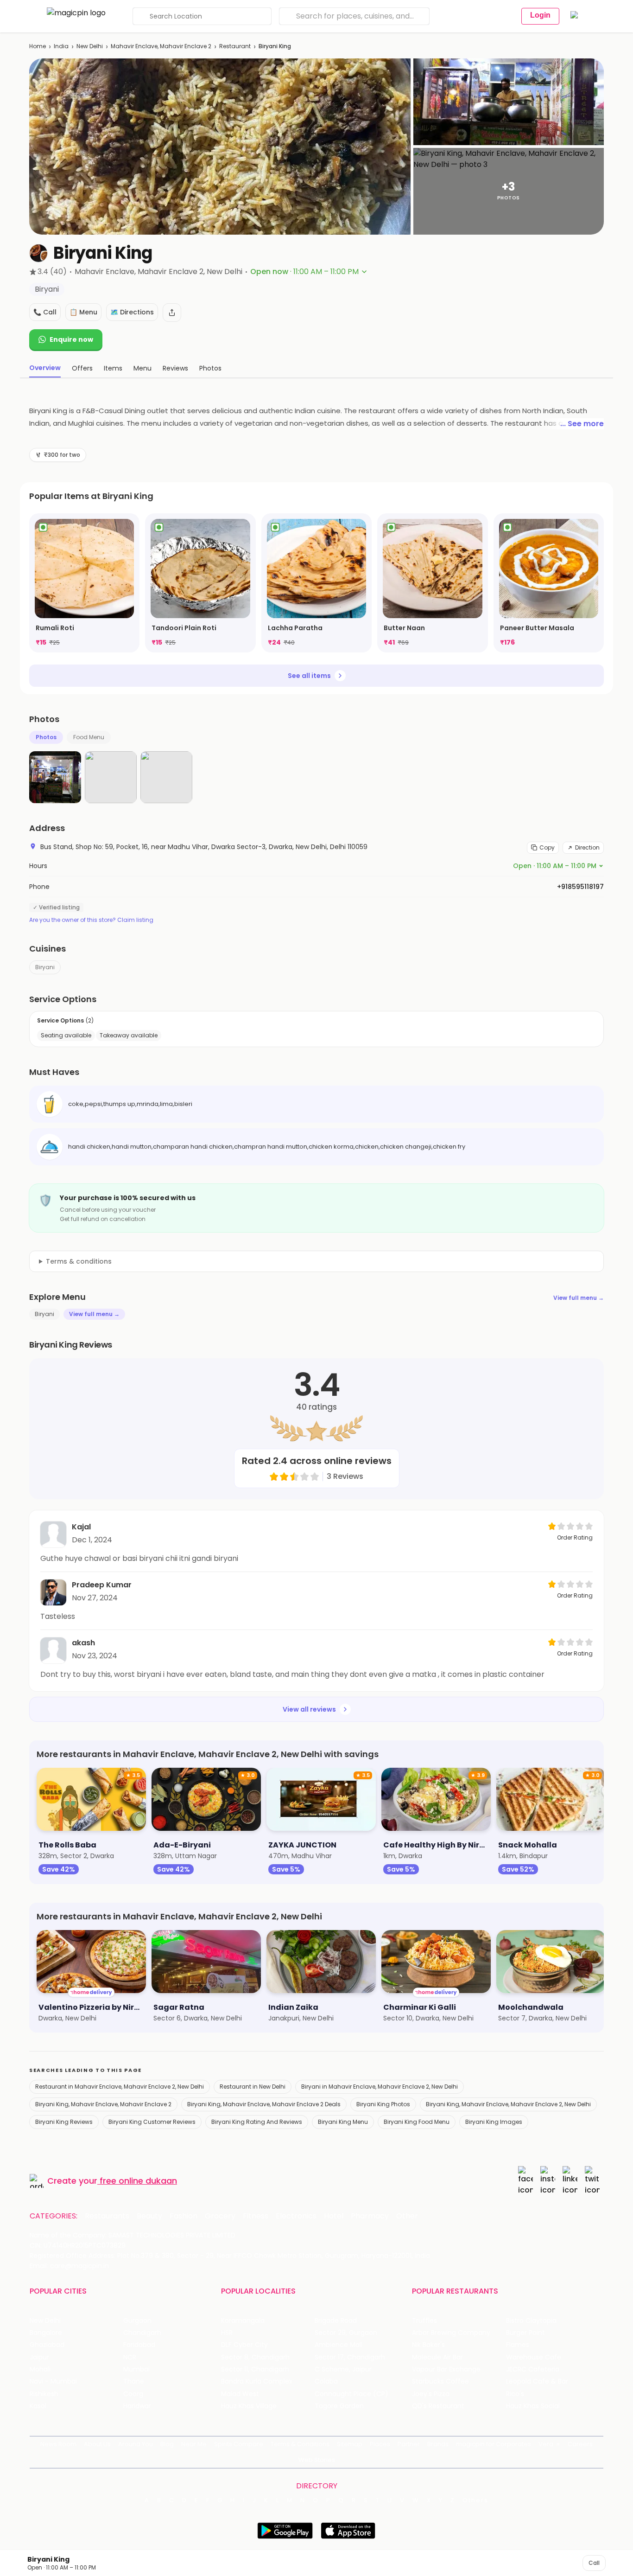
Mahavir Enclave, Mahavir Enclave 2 (161, 46)
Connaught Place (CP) (351, 2394)
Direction (587, 847)
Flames (518, 2345)
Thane (134, 2381)
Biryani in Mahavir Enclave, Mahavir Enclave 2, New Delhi (380, 2087)
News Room (58, 2444)
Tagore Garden (339, 2406)
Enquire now (71, 339)
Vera (546, 2444)
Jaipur (39, 2357)
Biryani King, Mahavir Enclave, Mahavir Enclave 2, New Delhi (508, 2104)
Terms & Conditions (300, 2444)
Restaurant (235, 46)
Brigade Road (336, 2321)
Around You (136, 2444)
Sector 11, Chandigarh (255, 2369)
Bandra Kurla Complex (257, 2381)
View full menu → (579, 1298)
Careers (580, 2444)
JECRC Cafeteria (533, 2369)
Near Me (194, 2444)
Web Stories (317, 2460)
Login (540, 15)
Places (380, 2444)
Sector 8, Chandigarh (255, 2357)
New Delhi (90, 46)
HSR (227, 2333)
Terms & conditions (79, 1261)
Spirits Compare (239, 2444)
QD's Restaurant (438, 2406)
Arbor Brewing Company (451, 2333)
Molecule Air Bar (437, 2357)
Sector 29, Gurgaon (346, 2333)
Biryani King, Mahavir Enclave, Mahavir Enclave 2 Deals (264, 2104)
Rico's (515, 2394)
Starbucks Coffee (440, 2381)
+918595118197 (580, 887)
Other (407, 2216)
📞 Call (45, 312)
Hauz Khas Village (249, 2406)
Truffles (424, 2321)
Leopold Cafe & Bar (537, 2381)
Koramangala (243, 2321)
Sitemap (350, 2444)
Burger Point (525, 2333)
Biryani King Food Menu (417, 2122)
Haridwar (137, 2406)
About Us (97, 2444)
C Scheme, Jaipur (343, 2369)
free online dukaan (138, 2181)
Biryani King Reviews (64, 2122)
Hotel (334, 2216)
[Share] (172, 313)
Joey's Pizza (431, 2394)
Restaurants (107, 2216)
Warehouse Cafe (534, 2357)
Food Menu (89, 737)
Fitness (256, 2216)
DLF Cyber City (244, 2345)
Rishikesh (44, 2394)
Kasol (38, 2406)
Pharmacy (370, 2216)
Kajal (81, 1527)
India (61, 46)
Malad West (240, 2394)
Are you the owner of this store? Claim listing (91, 920)
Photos (46, 737)
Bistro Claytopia (531, 2321)
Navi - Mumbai (53, 2381)
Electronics (296, 2216)
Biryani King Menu (343, 2122)
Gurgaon (137, 2321)
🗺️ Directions (132, 312)
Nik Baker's (428, 2345)
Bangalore (46, 2333)
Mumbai (136, 2369)
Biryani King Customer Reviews (152, 2122)
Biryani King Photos (383, 2104)
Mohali (40, 2369)
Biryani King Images (494, 2122)
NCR (130, 2357)
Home (38, 46)
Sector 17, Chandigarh (350, 2357)
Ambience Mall (339, 2345)
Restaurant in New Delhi (253, 2087)
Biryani (45, 967)
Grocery (220, 2216)
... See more (582, 424)
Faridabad (139, 2345)
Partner (409, 2444)
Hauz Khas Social (533, 2406)
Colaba (326, 2381)
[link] (84, 583)
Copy (547, 847)
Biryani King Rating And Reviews (257, 2122)
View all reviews (309, 1709)
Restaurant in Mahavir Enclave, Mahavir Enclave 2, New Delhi (120, 2087)
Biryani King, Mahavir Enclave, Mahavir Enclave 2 (103, 2104)
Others (475, 2500)
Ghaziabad (47, 2345)
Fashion (184, 2216)
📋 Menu (83, 312)
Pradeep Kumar (102, 1585)
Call (594, 2563)
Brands (438, 2444)
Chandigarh (142, 2333)
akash (83, 1643)
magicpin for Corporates (494, 2444)
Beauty (149, 2216)
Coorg (133, 2394)
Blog (167, 2444)
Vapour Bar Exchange (446, 2369)
